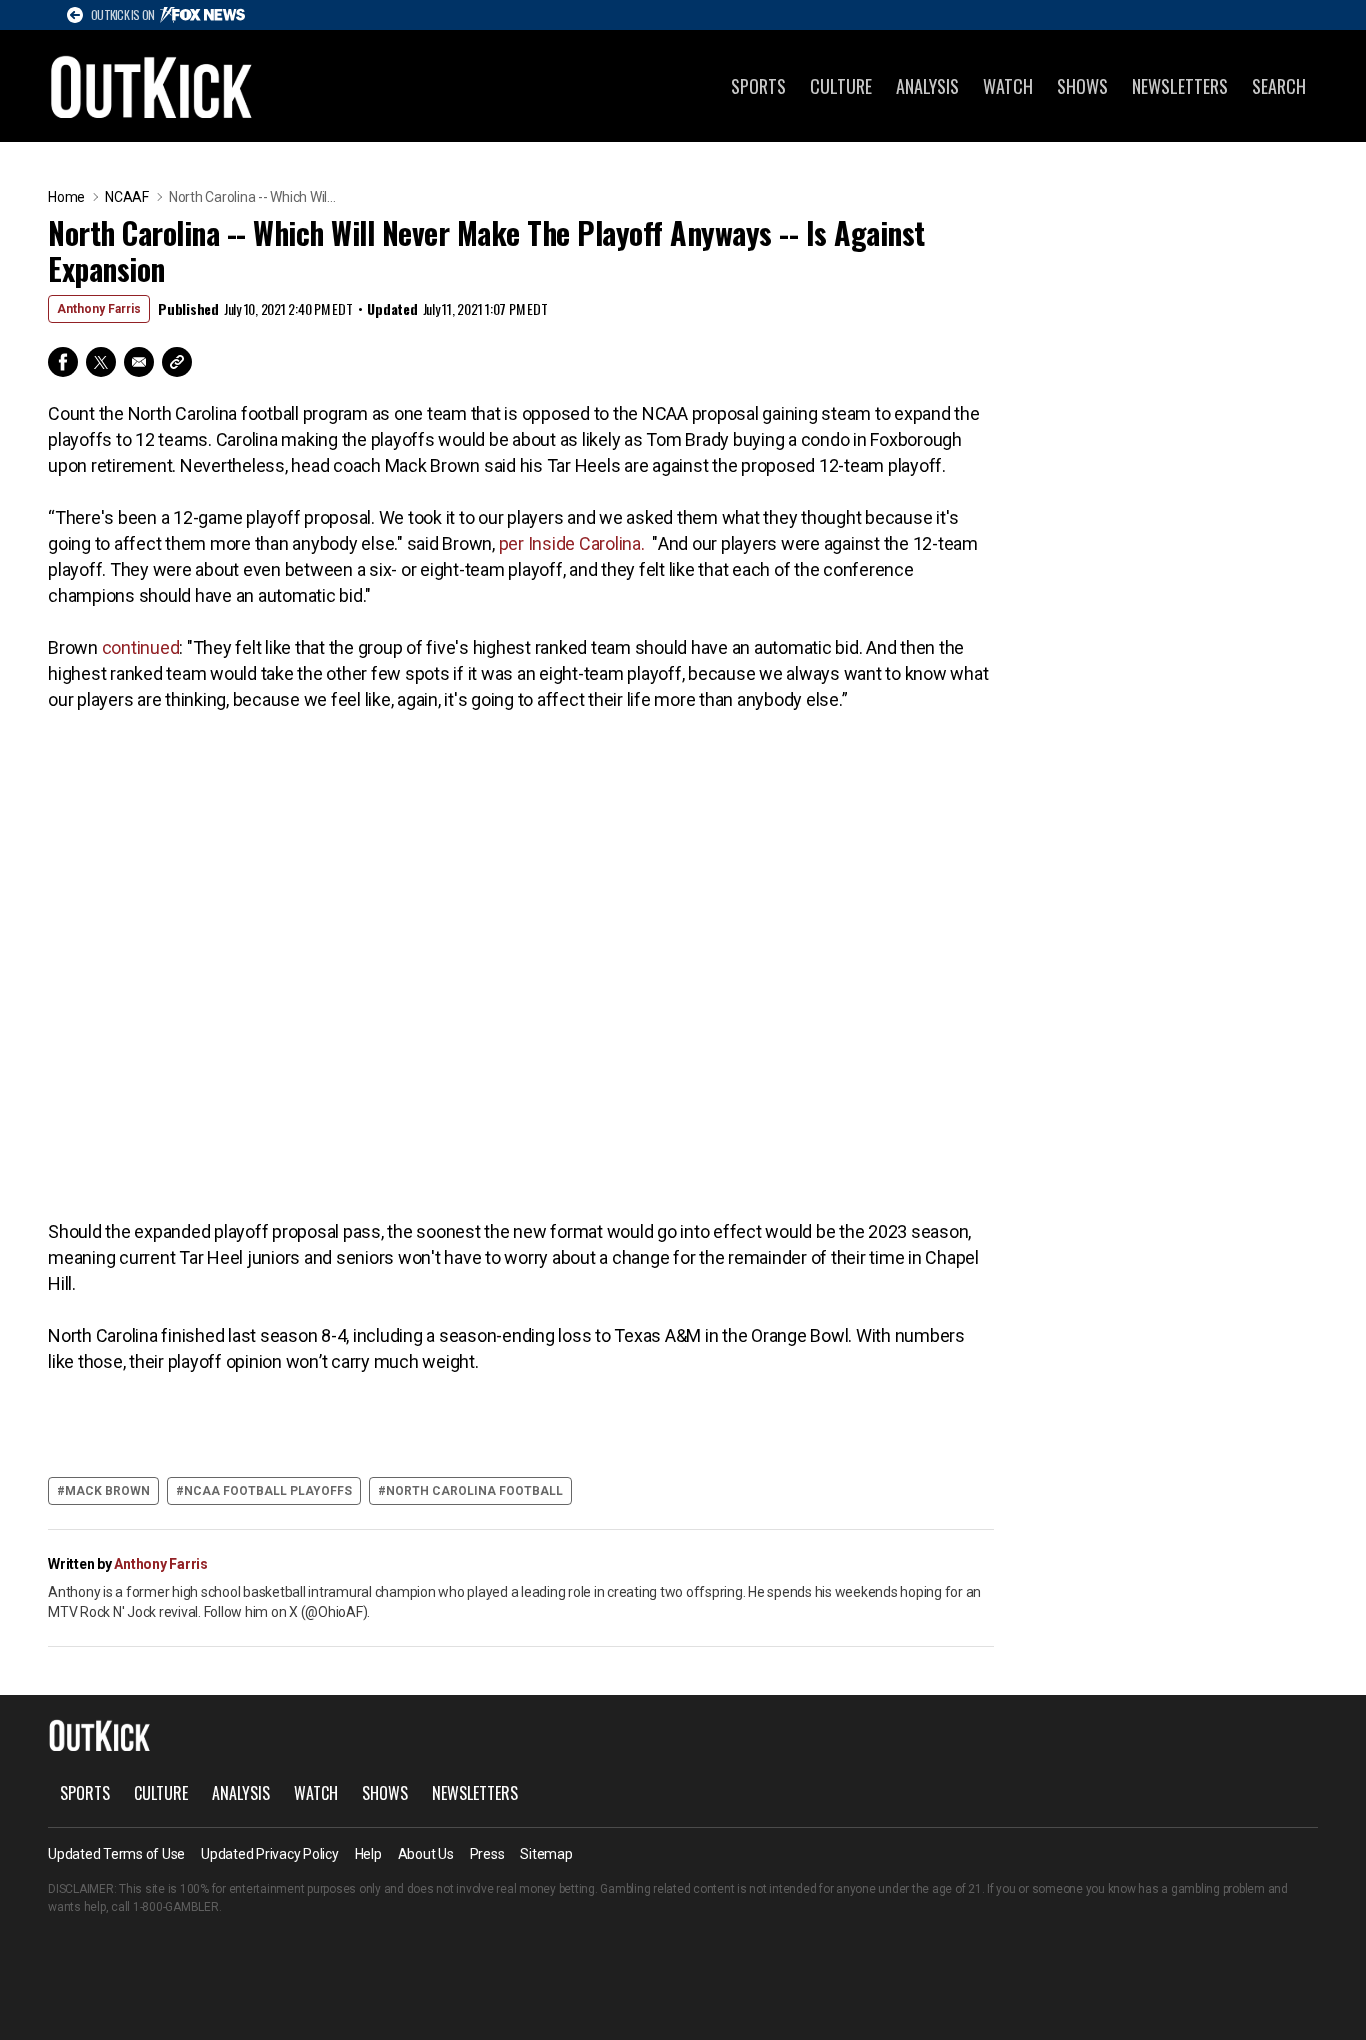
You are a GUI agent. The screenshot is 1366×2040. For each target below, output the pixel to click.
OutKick (152, 86)
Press (487, 1854)
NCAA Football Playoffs (268, 1491)
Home (66, 197)
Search (1279, 86)
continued (141, 647)
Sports (758, 86)
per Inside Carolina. (572, 543)
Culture (841, 86)
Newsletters (1180, 86)
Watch (1008, 86)
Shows (1082, 86)
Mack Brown (107, 1491)
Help (368, 1854)
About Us (426, 1854)
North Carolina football (474, 1491)
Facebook (63, 362)
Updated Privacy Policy (270, 1854)
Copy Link (177, 362)
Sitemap (546, 1854)
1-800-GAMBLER (176, 1907)
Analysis (927, 86)
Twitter (101, 362)
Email (139, 362)
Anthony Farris (99, 309)
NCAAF (127, 197)
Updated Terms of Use (116, 1854)
